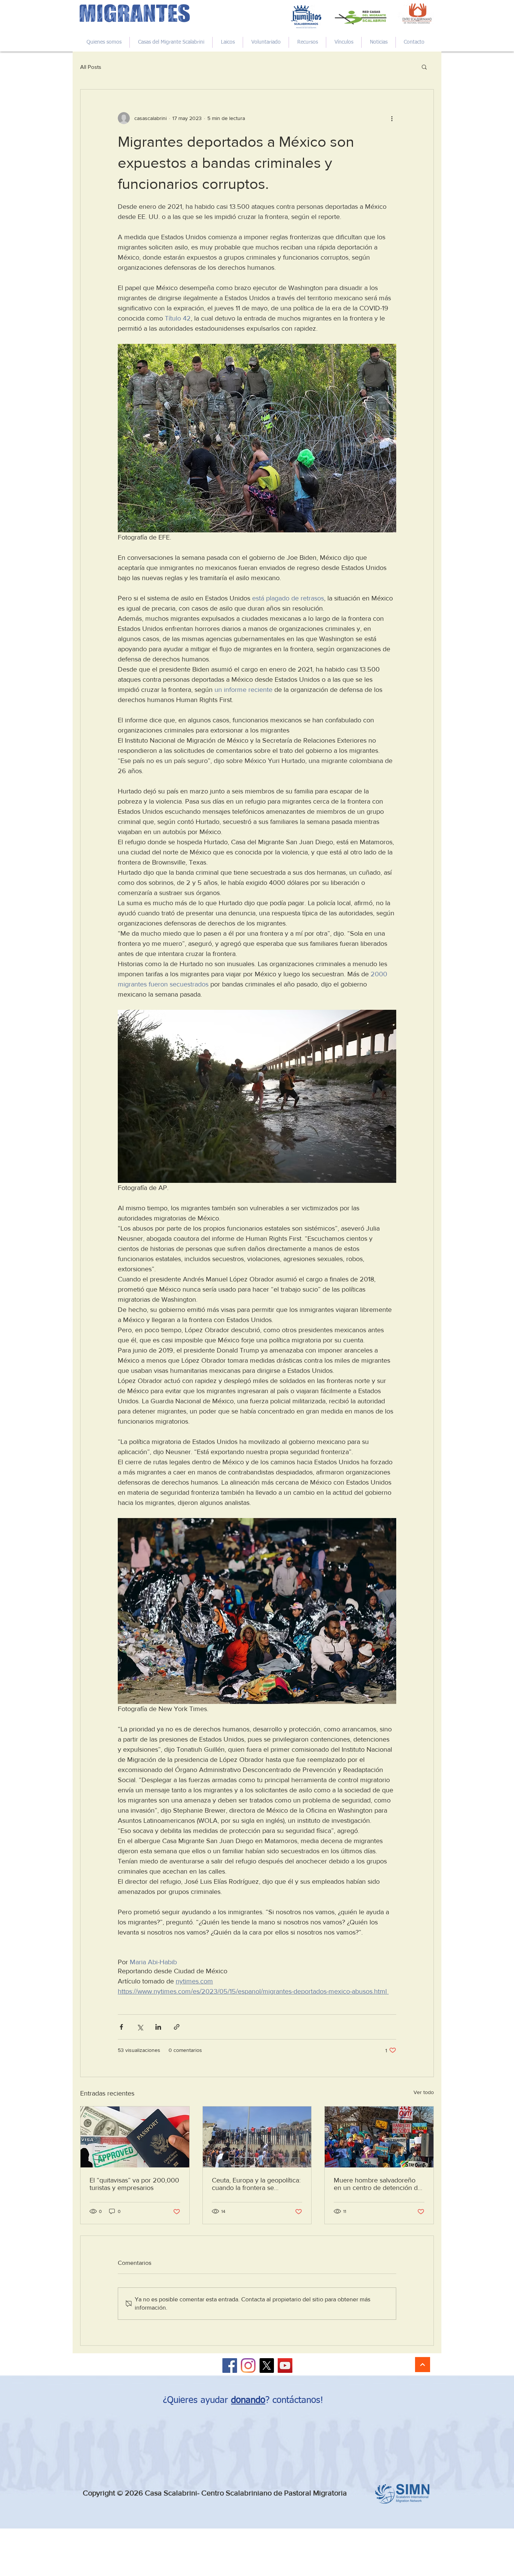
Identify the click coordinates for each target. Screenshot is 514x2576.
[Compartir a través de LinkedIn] (158, 2027)
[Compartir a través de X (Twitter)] (140, 2027)
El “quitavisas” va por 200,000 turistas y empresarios (134, 2184)
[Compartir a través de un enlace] (177, 2027)
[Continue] (423, 2365)
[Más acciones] (392, 118)
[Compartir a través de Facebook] (121, 2027)
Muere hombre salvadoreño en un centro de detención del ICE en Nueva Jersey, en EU (378, 2184)
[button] (424, 67)
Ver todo (424, 2092)
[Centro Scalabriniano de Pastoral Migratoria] (230, 2366)
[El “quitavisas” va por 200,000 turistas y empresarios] (135, 2137)
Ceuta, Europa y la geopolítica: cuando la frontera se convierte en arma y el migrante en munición (256, 2184)
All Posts (91, 67)
